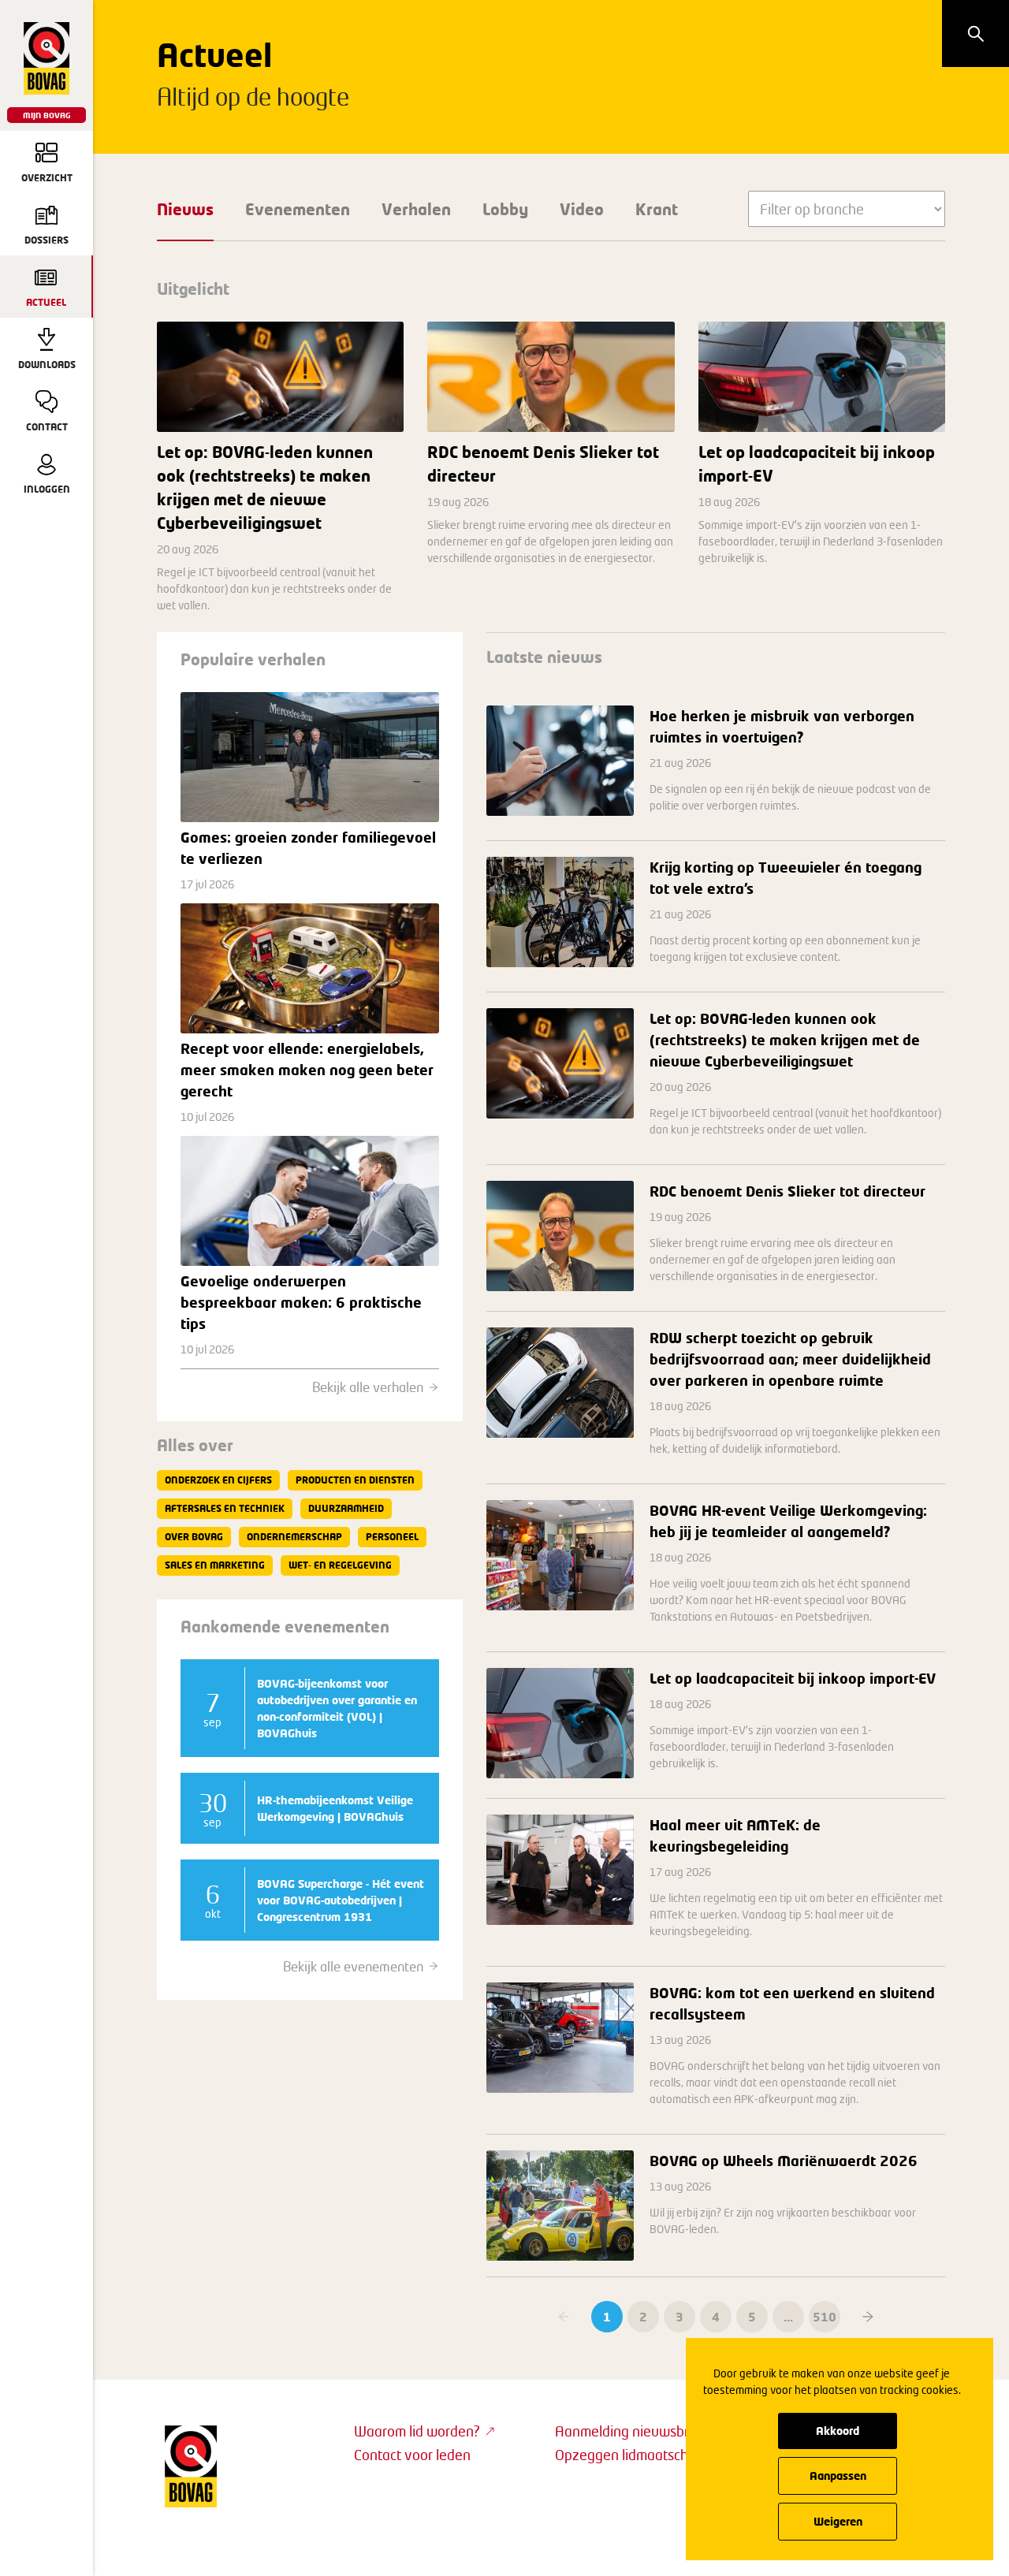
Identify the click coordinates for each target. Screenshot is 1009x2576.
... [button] (788, 2317)
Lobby (505, 209)
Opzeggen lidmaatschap (629, 2455)
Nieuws (185, 209)
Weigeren (838, 2521)
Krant (657, 209)
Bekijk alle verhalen (368, 1387)
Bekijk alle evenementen (353, 1966)
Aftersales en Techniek (225, 1508)
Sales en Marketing (215, 1565)
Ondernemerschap (294, 1537)
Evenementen (298, 209)
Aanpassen (838, 2475)
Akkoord (838, 2431)
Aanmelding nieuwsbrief (630, 2431)
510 (825, 2317)
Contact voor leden (412, 2455)
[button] (868, 2317)
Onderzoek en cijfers (218, 1480)
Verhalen (416, 209)
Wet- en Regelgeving (340, 1565)
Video (582, 209)
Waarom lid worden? (417, 2431)
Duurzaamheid (346, 1508)
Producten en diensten (355, 1480)
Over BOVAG (194, 1537)
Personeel (392, 1537)
